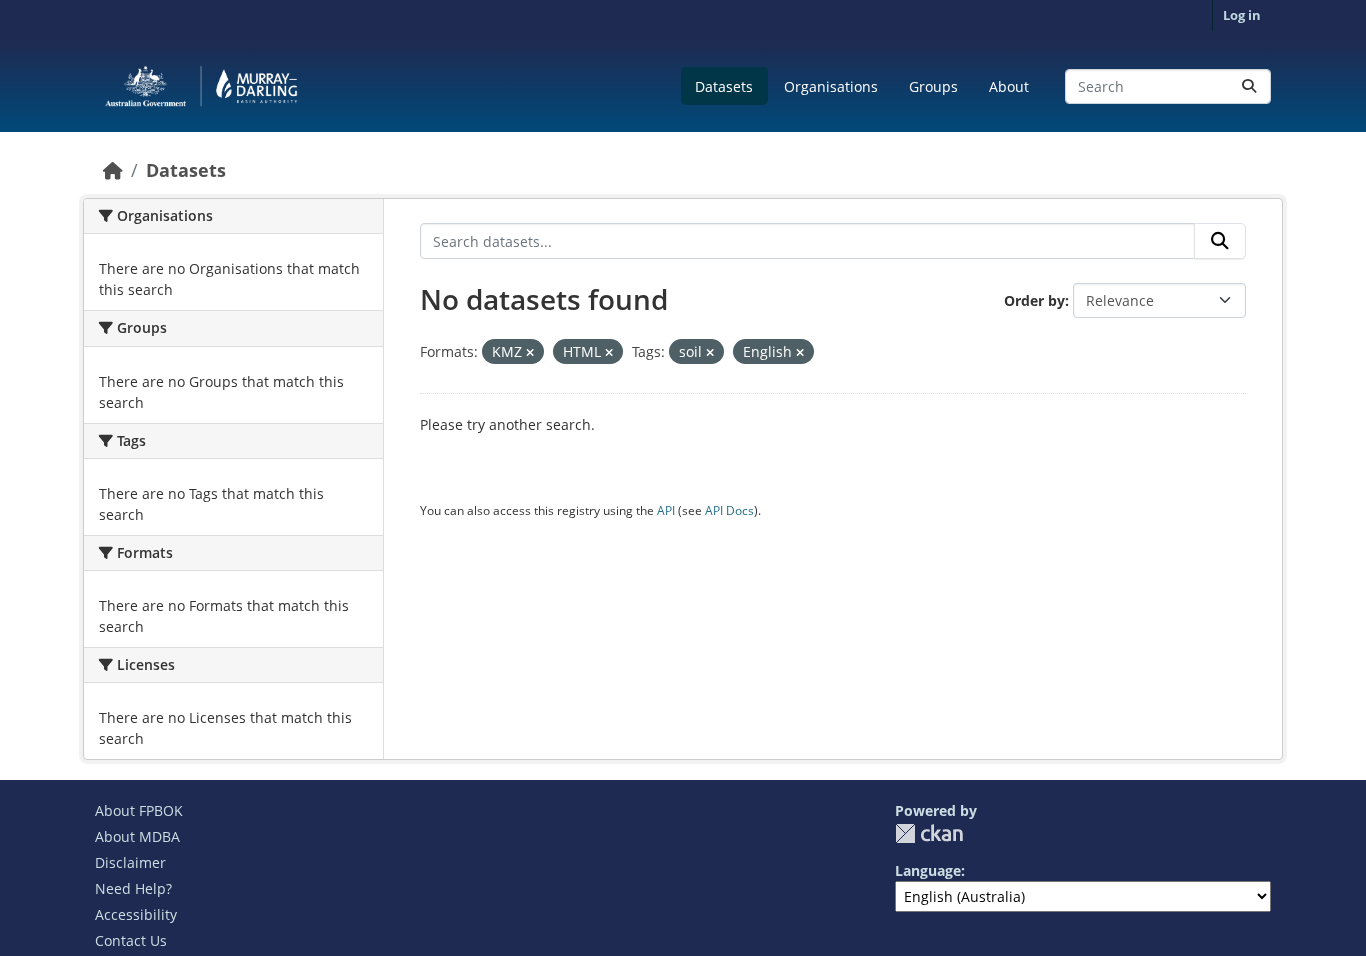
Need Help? (133, 888)
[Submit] (1249, 86)
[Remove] (530, 352)
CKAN (929, 833)
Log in (1242, 15)
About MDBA (137, 836)
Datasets (724, 86)
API (666, 510)
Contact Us (131, 940)
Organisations (831, 86)
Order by (1034, 300)
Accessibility (136, 914)
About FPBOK (139, 810)
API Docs (729, 510)
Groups (933, 86)
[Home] (113, 170)
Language (928, 870)
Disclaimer (130, 862)
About (1009, 86)
